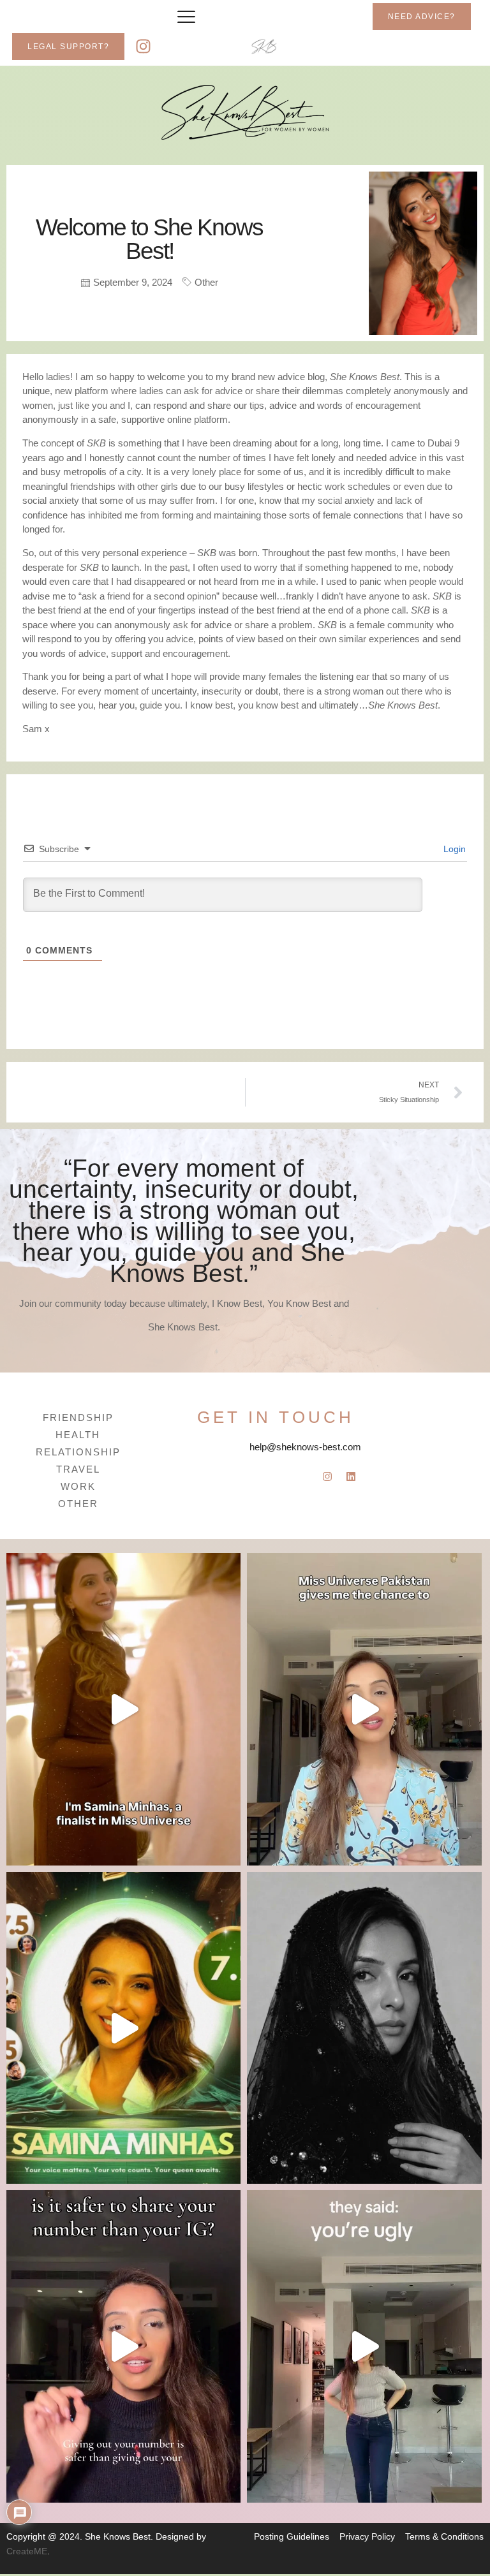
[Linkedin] (351, 1476)
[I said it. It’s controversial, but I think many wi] (123, 2346)
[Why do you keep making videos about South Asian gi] (364, 2346)
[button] (186, 17)
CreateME (27, 2551)
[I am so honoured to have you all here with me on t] (123, 2028)
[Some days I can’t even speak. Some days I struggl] (364, 2028)
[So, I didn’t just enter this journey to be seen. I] (364, 1709)
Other (206, 282)
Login (453, 849)
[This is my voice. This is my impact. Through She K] (123, 1709)
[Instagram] (144, 47)
